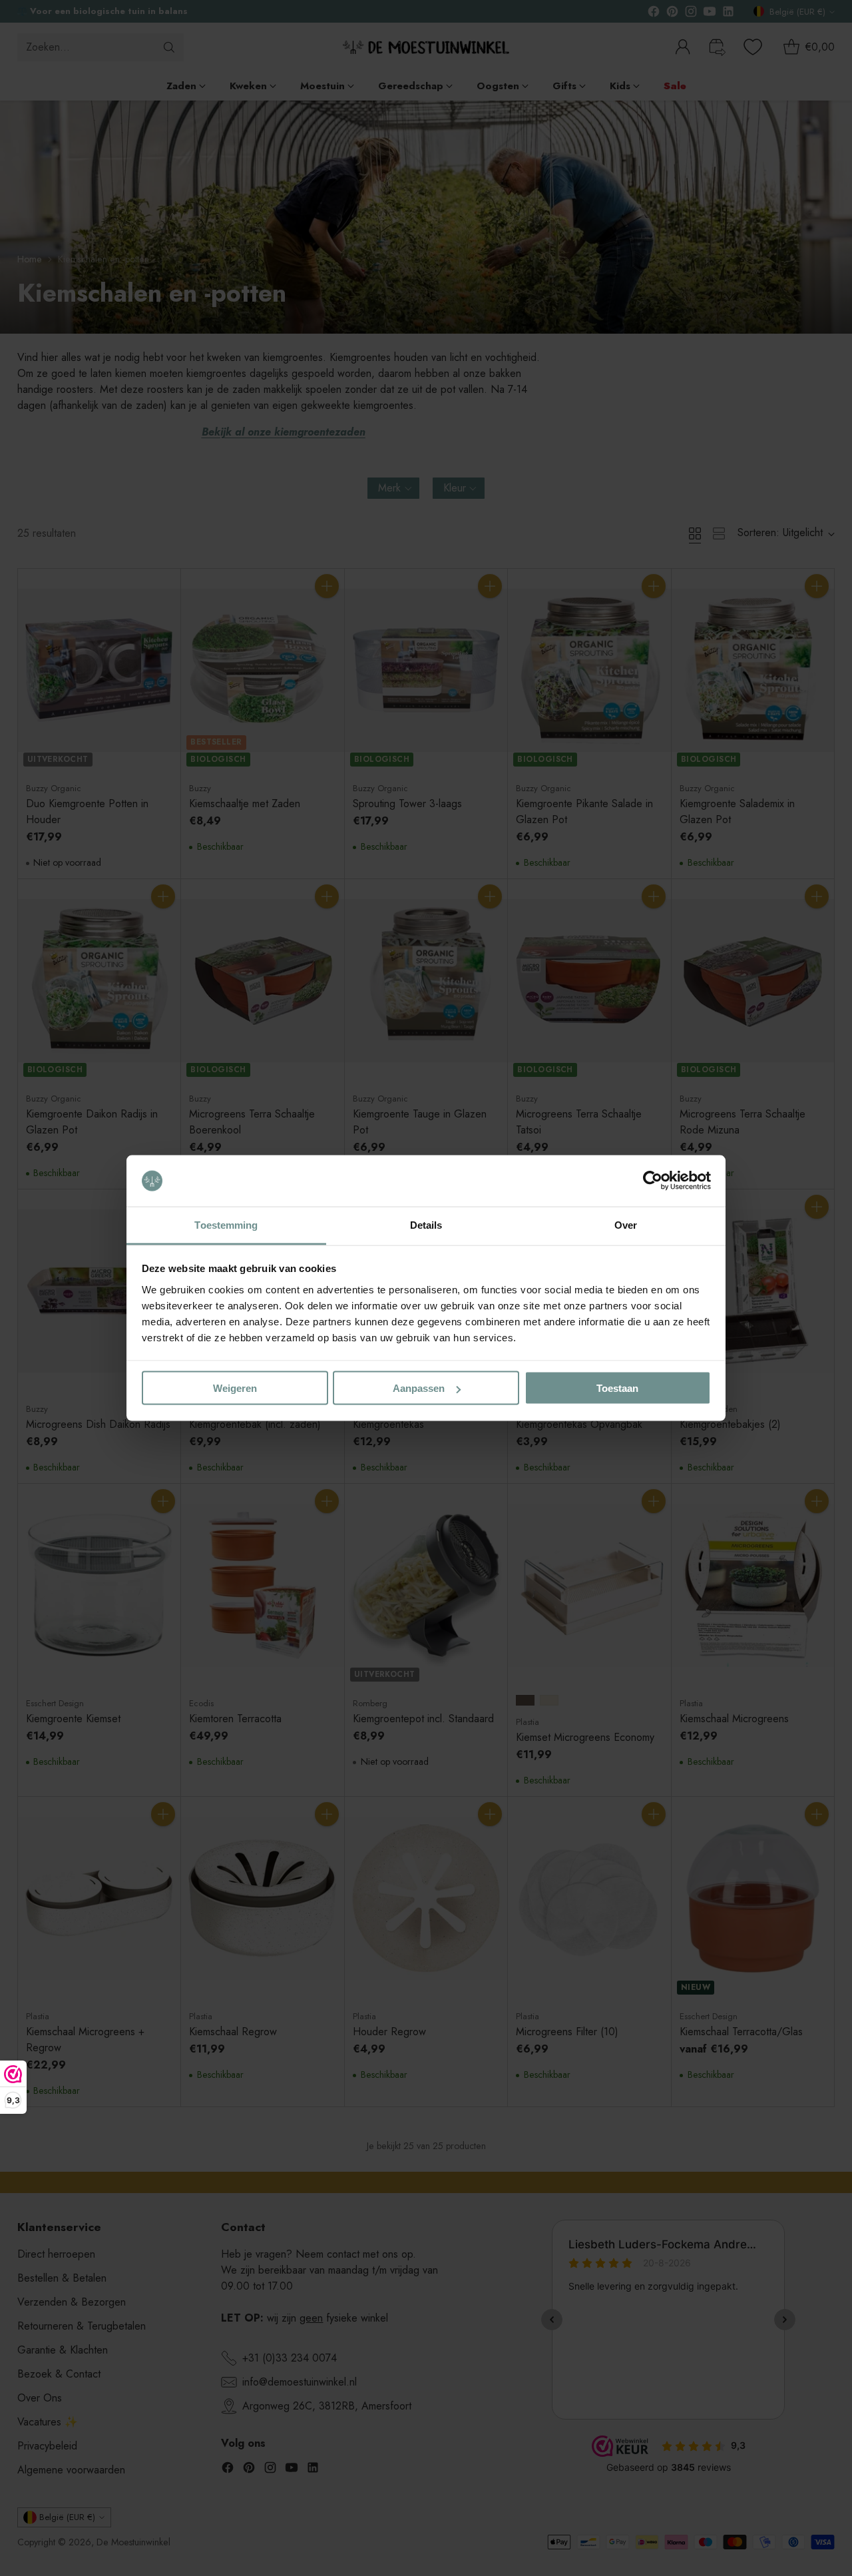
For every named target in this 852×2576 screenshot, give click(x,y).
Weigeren (235, 1388)
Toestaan (617, 1388)
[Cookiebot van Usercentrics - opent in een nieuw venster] (653, 1181)
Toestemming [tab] (226, 1224)
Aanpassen (419, 1388)
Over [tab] (626, 1224)
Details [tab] (426, 1224)
